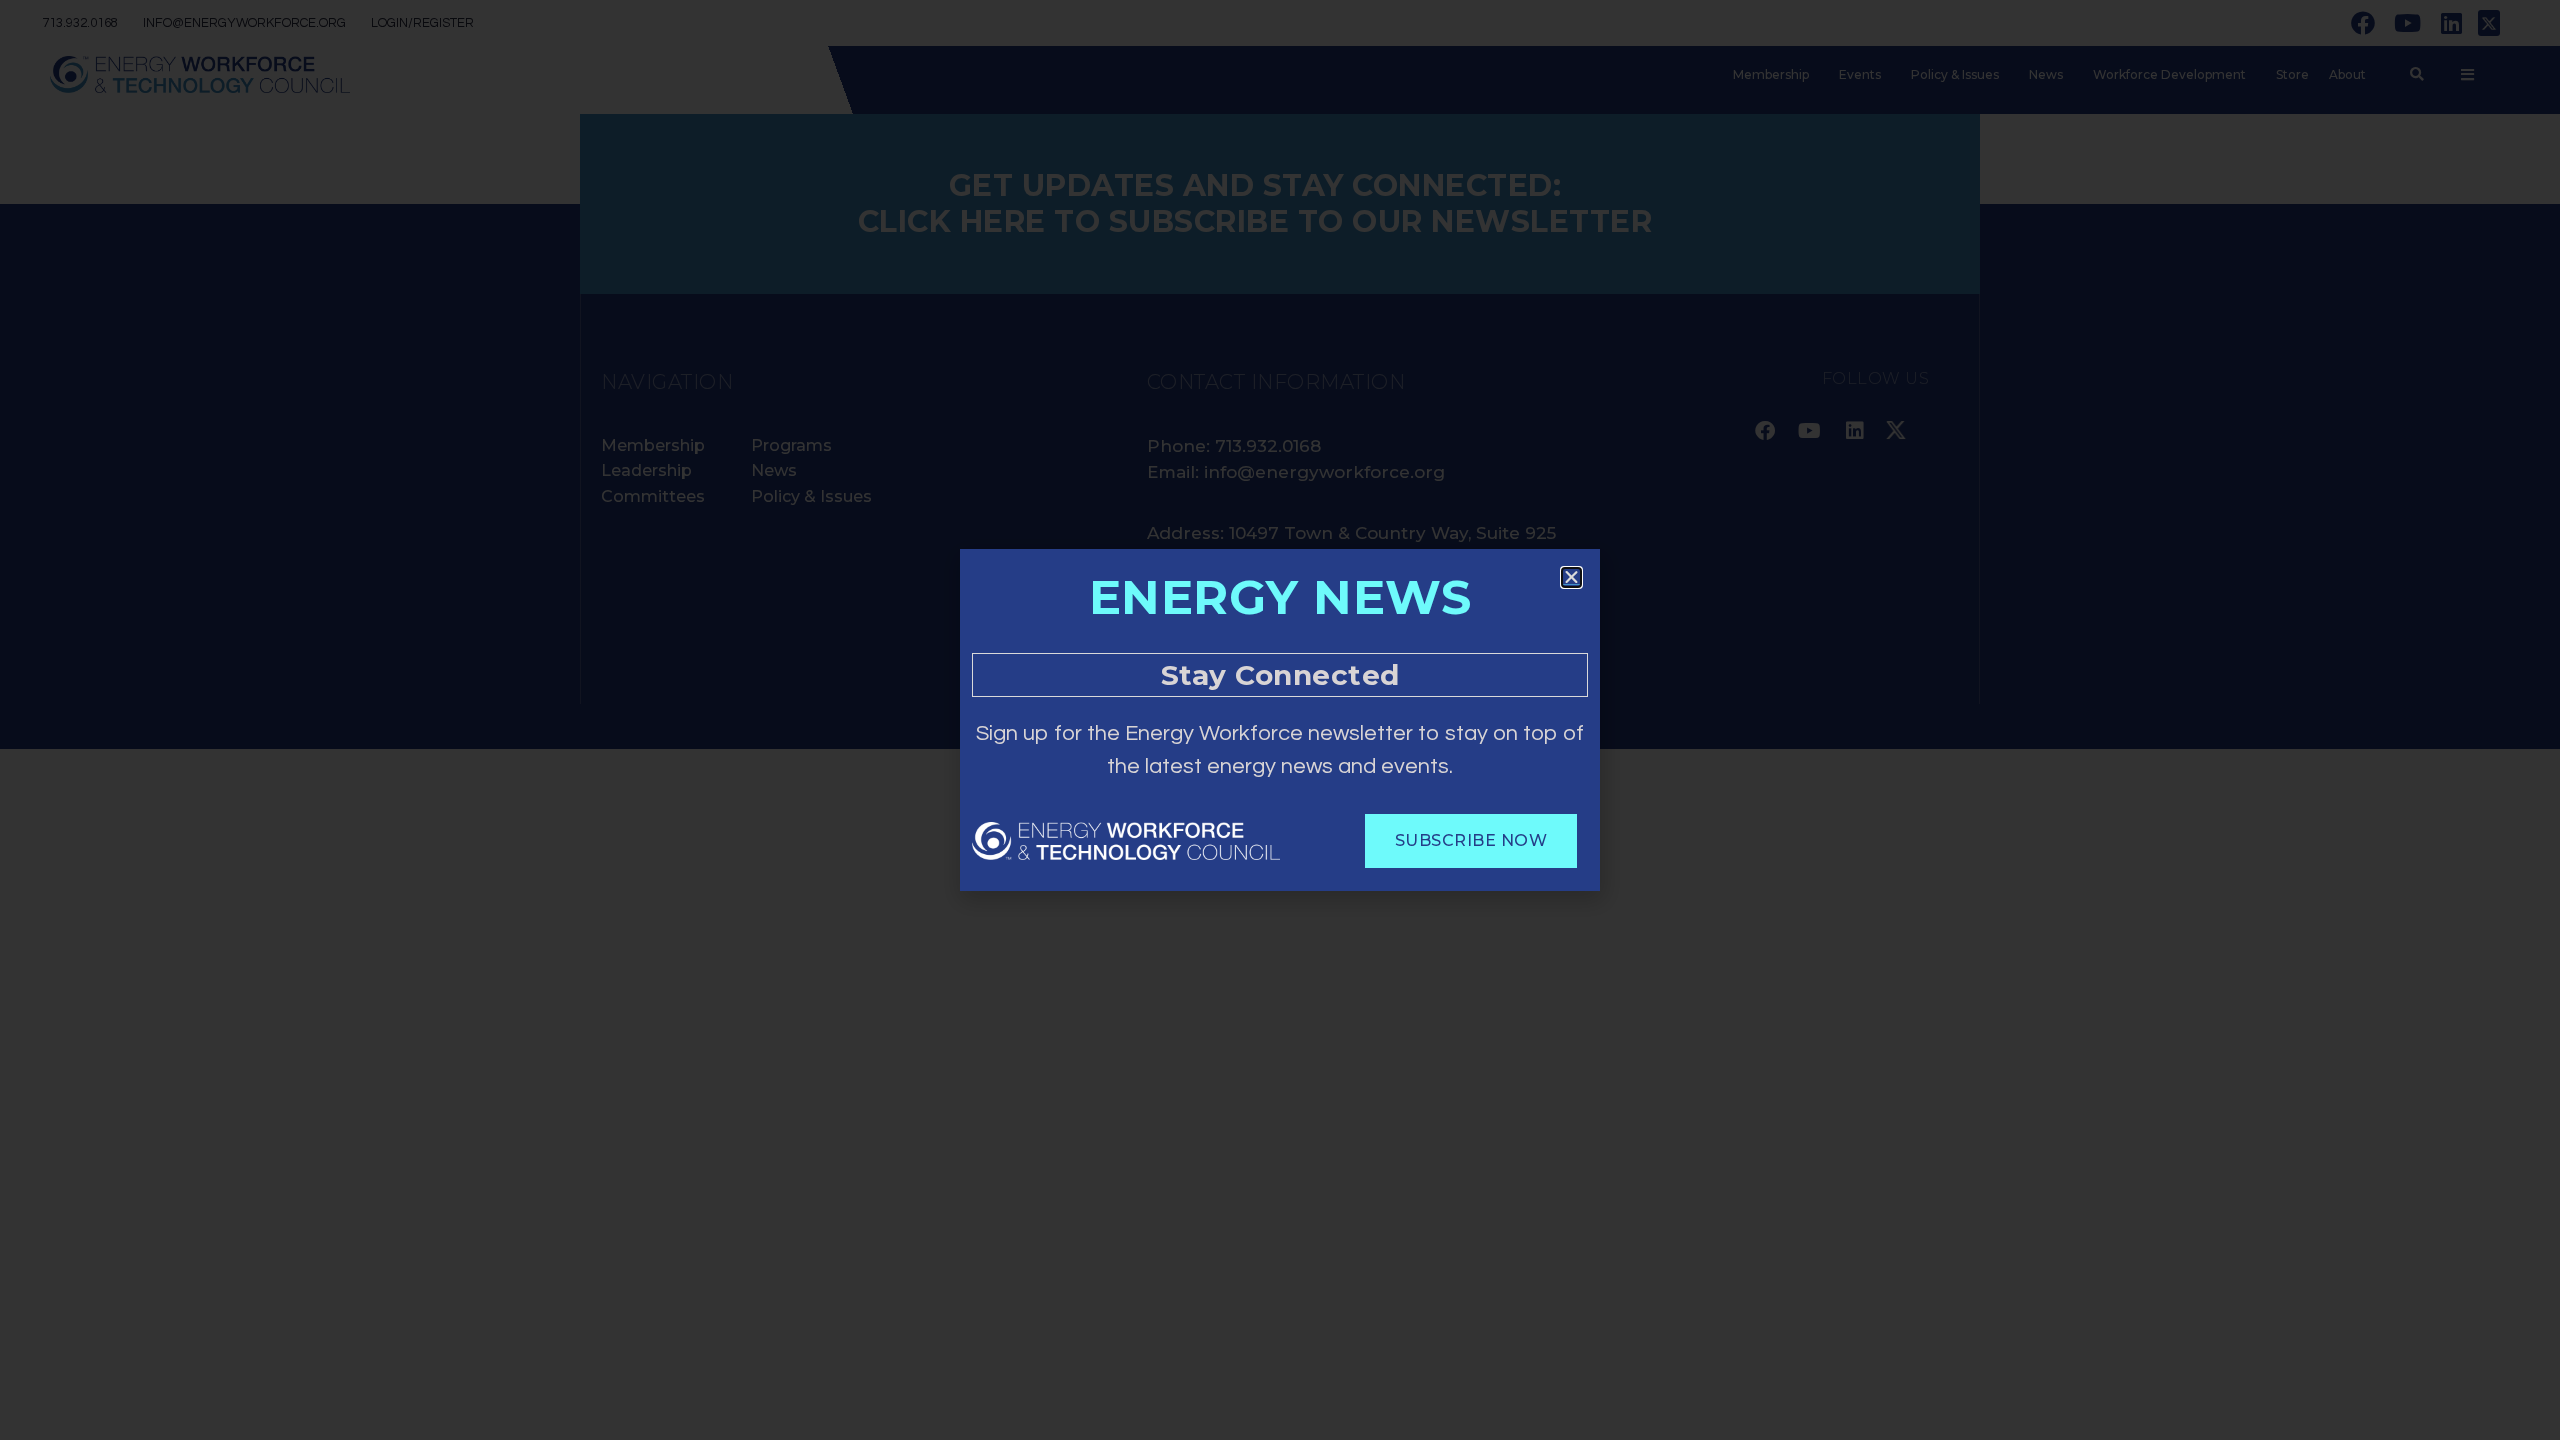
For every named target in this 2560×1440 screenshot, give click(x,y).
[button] (1571, 577)
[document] (1280, 720)
